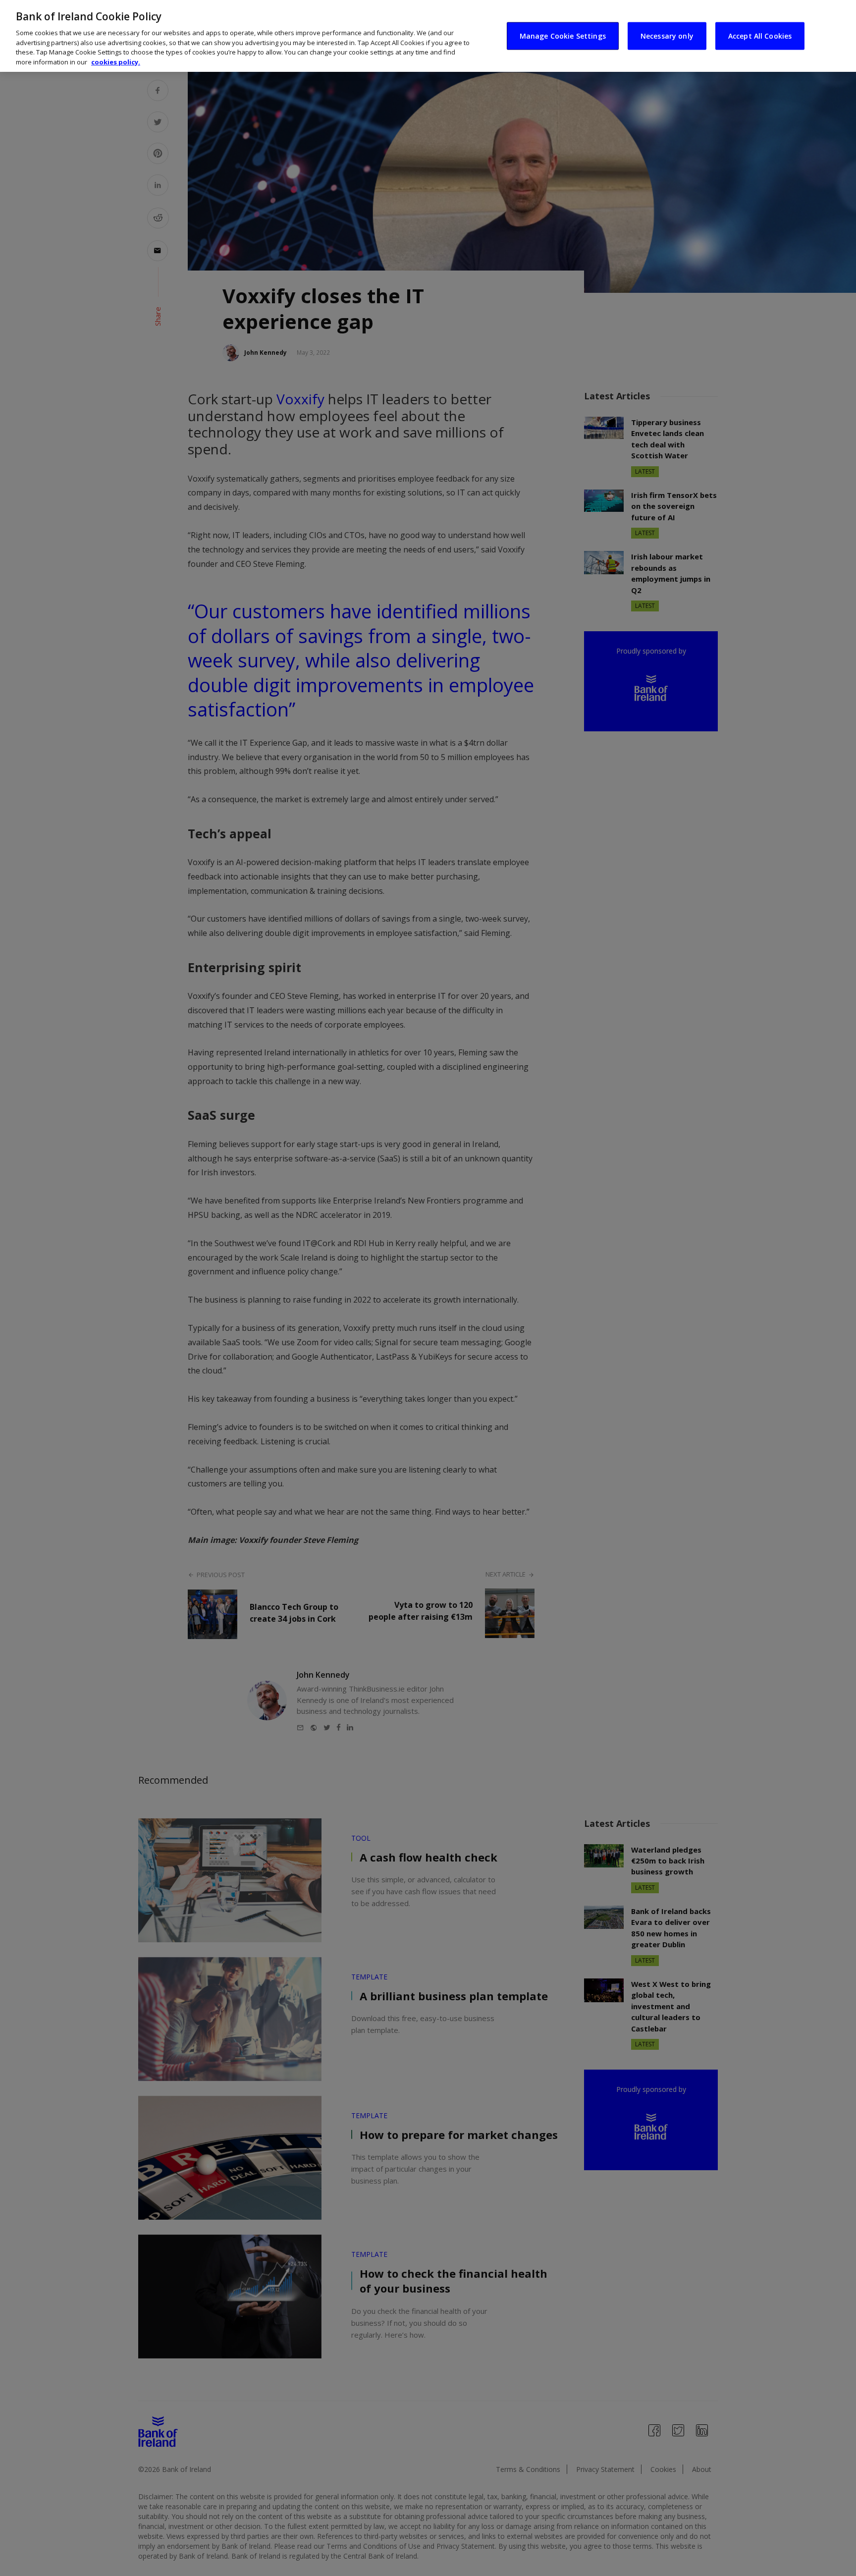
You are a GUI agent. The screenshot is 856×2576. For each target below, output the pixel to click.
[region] (428, 36)
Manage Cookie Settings (563, 35)
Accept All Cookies (760, 35)
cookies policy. (116, 62)
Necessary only (667, 35)
